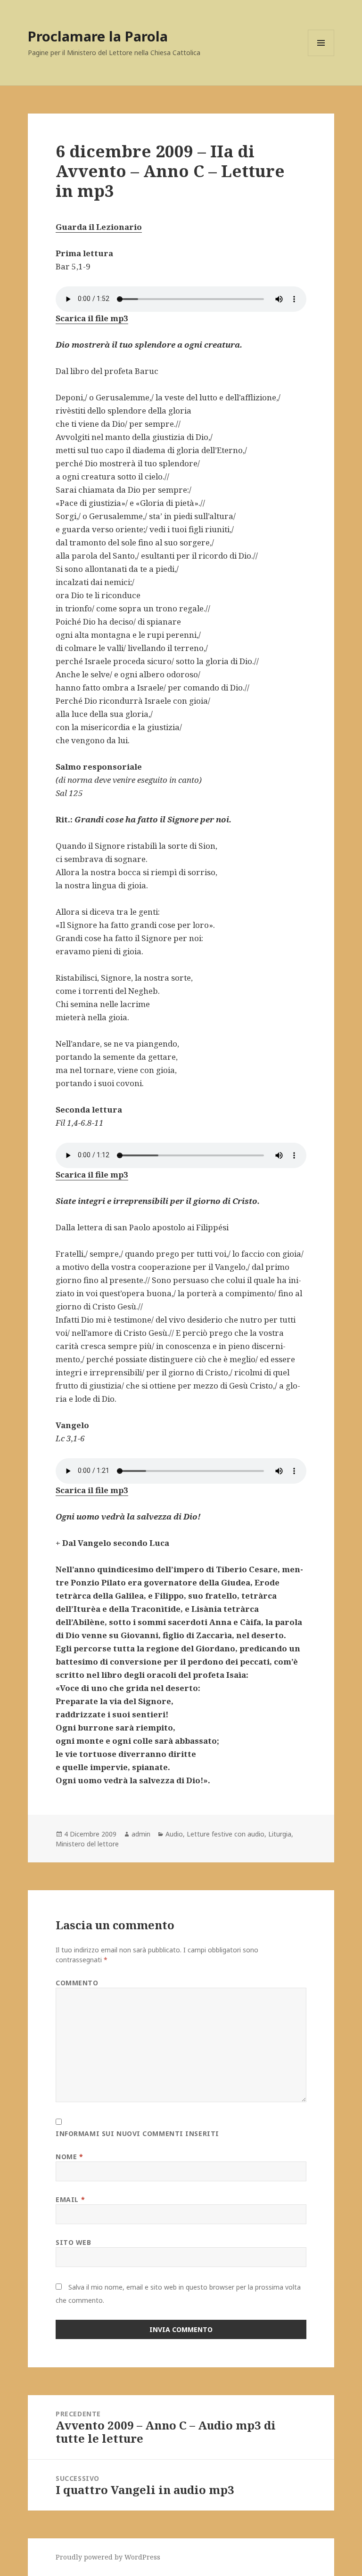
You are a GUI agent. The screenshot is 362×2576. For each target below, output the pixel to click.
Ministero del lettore (87, 1844)
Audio (174, 1834)
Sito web (73, 2242)
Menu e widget (321, 56)
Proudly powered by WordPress (108, 2557)
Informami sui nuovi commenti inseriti (137, 2133)
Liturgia (280, 1834)
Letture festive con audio (226, 1834)
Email (70, 2199)
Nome (69, 2157)
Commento (77, 1983)
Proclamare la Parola (98, 36)
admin (141, 1834)
